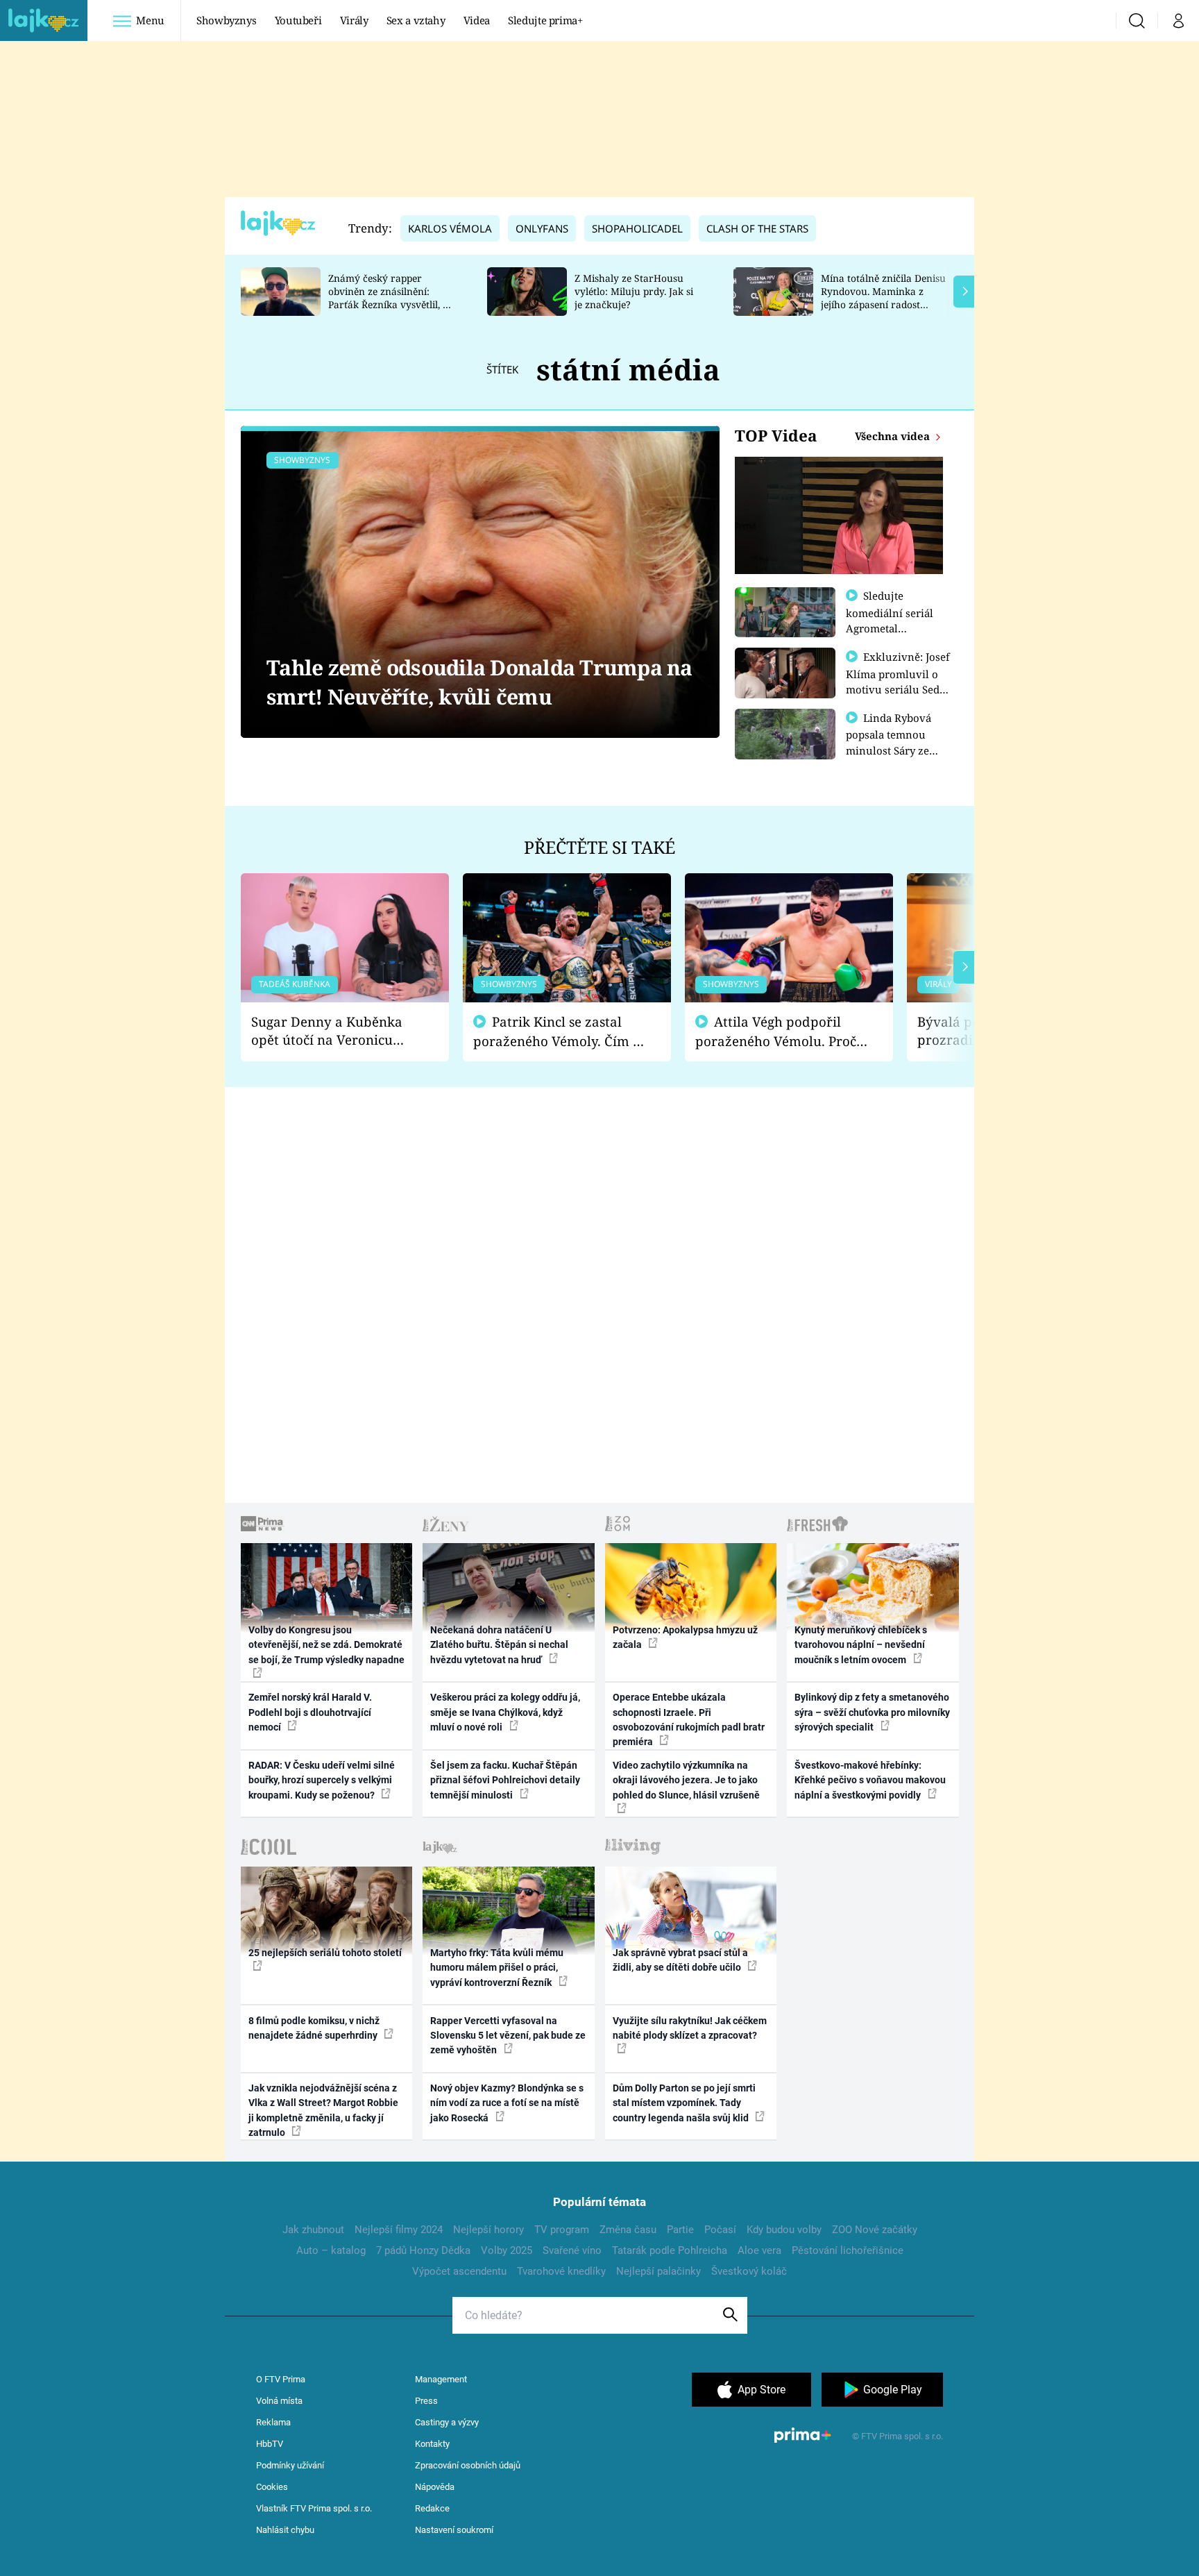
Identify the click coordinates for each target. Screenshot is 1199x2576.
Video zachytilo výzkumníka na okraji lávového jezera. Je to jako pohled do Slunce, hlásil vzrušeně (686, 1780)
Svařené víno (572, 2250)
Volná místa (279, 2401)
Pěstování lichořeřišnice (848, 2250)
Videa (477, 20)
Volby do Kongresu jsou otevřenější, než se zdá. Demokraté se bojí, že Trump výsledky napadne (326, 1645)
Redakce (432, 2508)
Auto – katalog (331, 2250)
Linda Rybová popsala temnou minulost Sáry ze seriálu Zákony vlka (895, 742)
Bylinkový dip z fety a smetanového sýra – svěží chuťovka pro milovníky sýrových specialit (872, 1712)
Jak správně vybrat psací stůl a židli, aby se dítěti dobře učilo (680, 1960)
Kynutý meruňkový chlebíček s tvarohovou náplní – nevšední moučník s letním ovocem (861, 1645)
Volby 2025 (507, 2250)
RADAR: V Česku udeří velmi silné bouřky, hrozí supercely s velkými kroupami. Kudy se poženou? (322, 1780)
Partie (680, 2230)
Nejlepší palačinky (658, 2271)
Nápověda (435, 2487)
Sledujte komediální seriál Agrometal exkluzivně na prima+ (890, 628)
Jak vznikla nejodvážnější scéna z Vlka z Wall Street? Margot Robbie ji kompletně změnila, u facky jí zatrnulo (323, 2110)
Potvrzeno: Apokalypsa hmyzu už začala (685, 1637)
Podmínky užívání (290, 2465)
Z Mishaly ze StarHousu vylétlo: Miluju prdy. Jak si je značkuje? (634, 291)
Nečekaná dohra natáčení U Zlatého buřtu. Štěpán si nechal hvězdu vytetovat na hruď (499, 1645)
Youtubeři (298, 20)
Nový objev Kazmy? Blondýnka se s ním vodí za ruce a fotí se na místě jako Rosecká (507, 2103)
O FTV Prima (281, 2379)
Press (426, 2401)
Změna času (628, 2230)
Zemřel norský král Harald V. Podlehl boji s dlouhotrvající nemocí (310, 1712)
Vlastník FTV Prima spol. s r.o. (314, 2508)
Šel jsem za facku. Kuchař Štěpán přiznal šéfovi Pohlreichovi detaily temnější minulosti (505, 1780)
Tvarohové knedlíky (561, 2271)
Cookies (272, 2487)
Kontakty (432, 2444)
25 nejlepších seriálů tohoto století (325, 1953)
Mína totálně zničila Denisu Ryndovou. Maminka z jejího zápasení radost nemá (883, 297)
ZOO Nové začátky (875, 2230)
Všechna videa (894, 436)
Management (441, 2379)
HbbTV (270, 2444)
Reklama (273, 2422)
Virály (354, 20)
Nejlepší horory (488, 2230)
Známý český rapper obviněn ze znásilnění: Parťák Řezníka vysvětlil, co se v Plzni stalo (391, 297)
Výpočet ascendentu (459, 2271)
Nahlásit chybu (285, 2530)
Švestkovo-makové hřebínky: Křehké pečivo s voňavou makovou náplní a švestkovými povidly (870, 1780)
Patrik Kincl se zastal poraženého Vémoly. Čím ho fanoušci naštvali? (561, 1032)
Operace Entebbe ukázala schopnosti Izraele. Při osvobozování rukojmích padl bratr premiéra (689, 1719)
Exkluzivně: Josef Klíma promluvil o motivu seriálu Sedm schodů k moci (898, 681)
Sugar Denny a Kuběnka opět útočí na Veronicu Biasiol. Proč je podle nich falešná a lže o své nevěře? (334, 1031)
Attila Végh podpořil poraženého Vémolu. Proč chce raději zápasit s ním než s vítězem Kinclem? (776, 1032)
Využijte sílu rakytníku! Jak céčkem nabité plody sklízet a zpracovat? (690, 2028)
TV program (562, 2230)
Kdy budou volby (784, 2230)
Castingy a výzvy (447, 2422)
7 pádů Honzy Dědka (423, 2250)
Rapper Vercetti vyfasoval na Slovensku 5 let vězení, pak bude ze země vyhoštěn (508, 2036)
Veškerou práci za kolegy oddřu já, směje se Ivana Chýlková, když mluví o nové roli (505, 1712)
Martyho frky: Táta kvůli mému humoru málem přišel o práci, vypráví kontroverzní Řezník (497, 1968)
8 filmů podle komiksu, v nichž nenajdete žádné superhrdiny (314, 2028)
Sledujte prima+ (545, 20)
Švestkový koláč (749, 2271)
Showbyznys (226, 20)
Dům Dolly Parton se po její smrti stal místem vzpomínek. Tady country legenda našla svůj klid (684, 2103)
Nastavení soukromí (454, 2530)
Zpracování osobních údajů (468, 2465)
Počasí (720, 2230)
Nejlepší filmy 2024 (399, 2230)
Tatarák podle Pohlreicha (670, 2250)
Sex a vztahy (416, 20)
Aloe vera (759, 2250)
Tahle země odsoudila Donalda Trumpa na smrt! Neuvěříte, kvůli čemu (479, 682)
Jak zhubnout (313, 2230)
